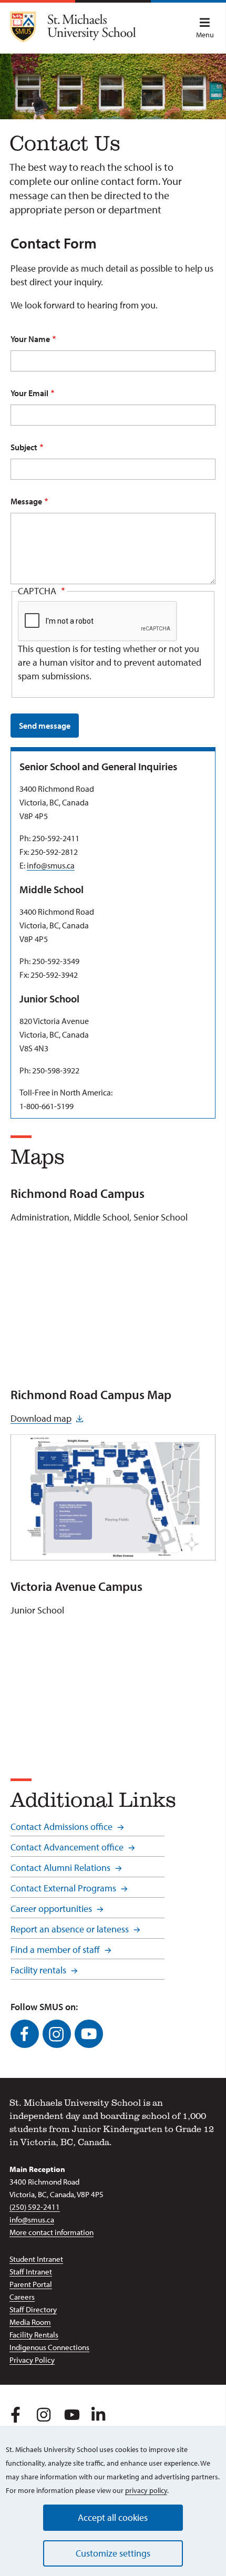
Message (26, 501)
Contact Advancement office (67, 1847)
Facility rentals (38, 1970)
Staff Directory (33, 2309)
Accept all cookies (113, 2517)
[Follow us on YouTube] (70, 2413)
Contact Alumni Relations (60, 1868)
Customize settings (113, 2553)
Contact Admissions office (61, 1827)
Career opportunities (51, 1908)
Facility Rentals (34, 2335)
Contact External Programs (63, 1888)
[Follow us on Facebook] (16, 2413)
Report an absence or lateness (70, 1929)
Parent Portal (31, 2284)
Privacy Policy (32, 2360)
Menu (205, 35)
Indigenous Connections (49, 2347)
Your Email (29, 393)
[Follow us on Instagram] (43, 2413)
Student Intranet (36, 2259)
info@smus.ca (51, 865)
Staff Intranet (31, 2272)
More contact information (52, 2232)
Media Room (30, 2322)
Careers (22, 2297)
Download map (41, 1418)
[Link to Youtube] (89, 2034)
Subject (24, 447)
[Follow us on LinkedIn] (97, 2413)
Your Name (30, 339)
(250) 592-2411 (35, 2207)
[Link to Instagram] (57, 2034)
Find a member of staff (55, 1949)
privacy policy (146, 2490)
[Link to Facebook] (25, 2034)
